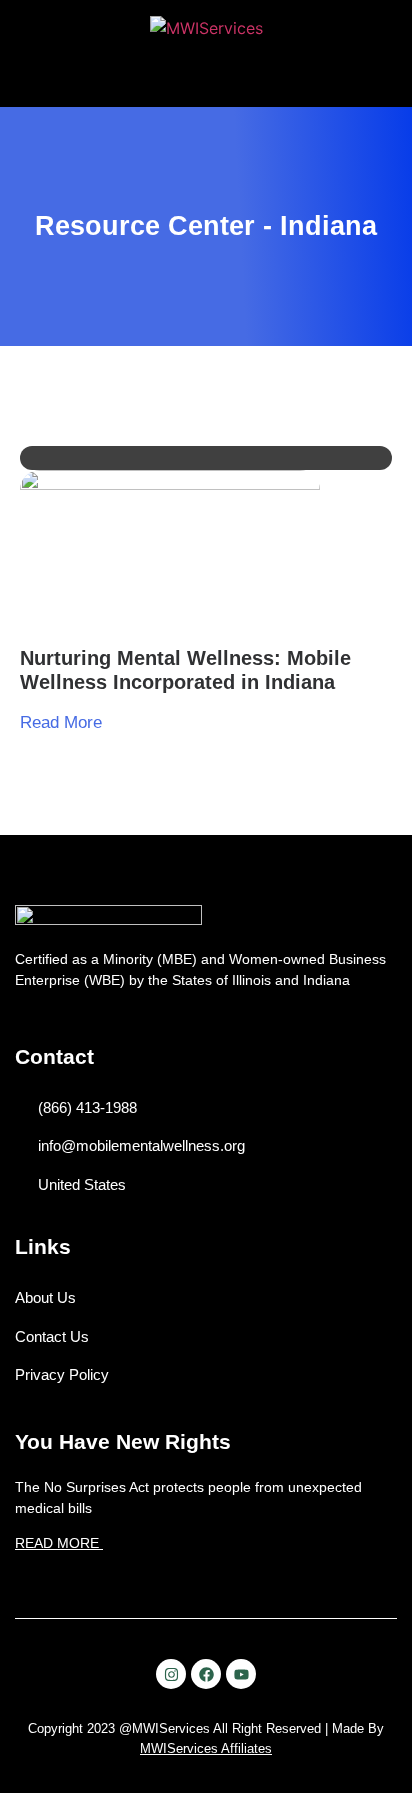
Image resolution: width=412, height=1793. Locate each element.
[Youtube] (241, 1674)
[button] (206, 77)
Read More (61, 722)
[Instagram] (171, 1674)
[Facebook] (206, 1674)
